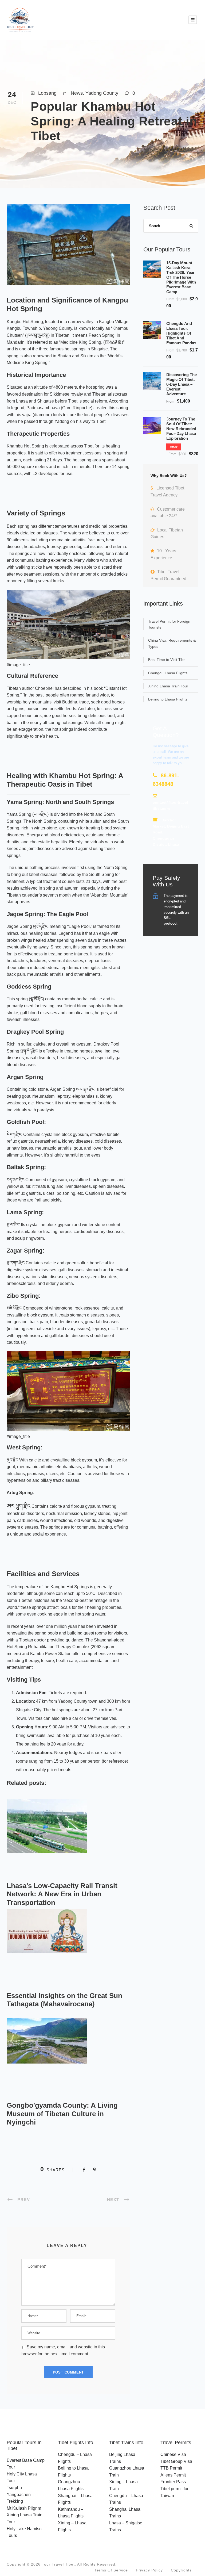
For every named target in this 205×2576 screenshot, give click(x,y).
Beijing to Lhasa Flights (168, 699)
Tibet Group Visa (176, 2461)
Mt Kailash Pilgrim (24, 2508)
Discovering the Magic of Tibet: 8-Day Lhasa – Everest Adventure (182, 384)
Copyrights (181, 2570)
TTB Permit (171, 2468)
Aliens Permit (173, 2475)
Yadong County (102, 93)
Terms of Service (111, 2570)
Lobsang (47, 93)
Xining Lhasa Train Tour (168, 686)
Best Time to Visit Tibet (167, 660)
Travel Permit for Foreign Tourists (169, 624)
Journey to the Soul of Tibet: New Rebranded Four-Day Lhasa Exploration (181, 429)
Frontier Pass (173, 2482)
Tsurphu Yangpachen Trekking (19, 2494)
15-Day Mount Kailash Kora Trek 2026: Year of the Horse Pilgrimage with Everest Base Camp (181, 277)
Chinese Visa (173, 2454)
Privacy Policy (149, 2570)
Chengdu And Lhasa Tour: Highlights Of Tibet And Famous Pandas (181, 333)
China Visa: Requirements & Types (172, 643)
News (77, 93)
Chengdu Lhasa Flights (168, 673)
